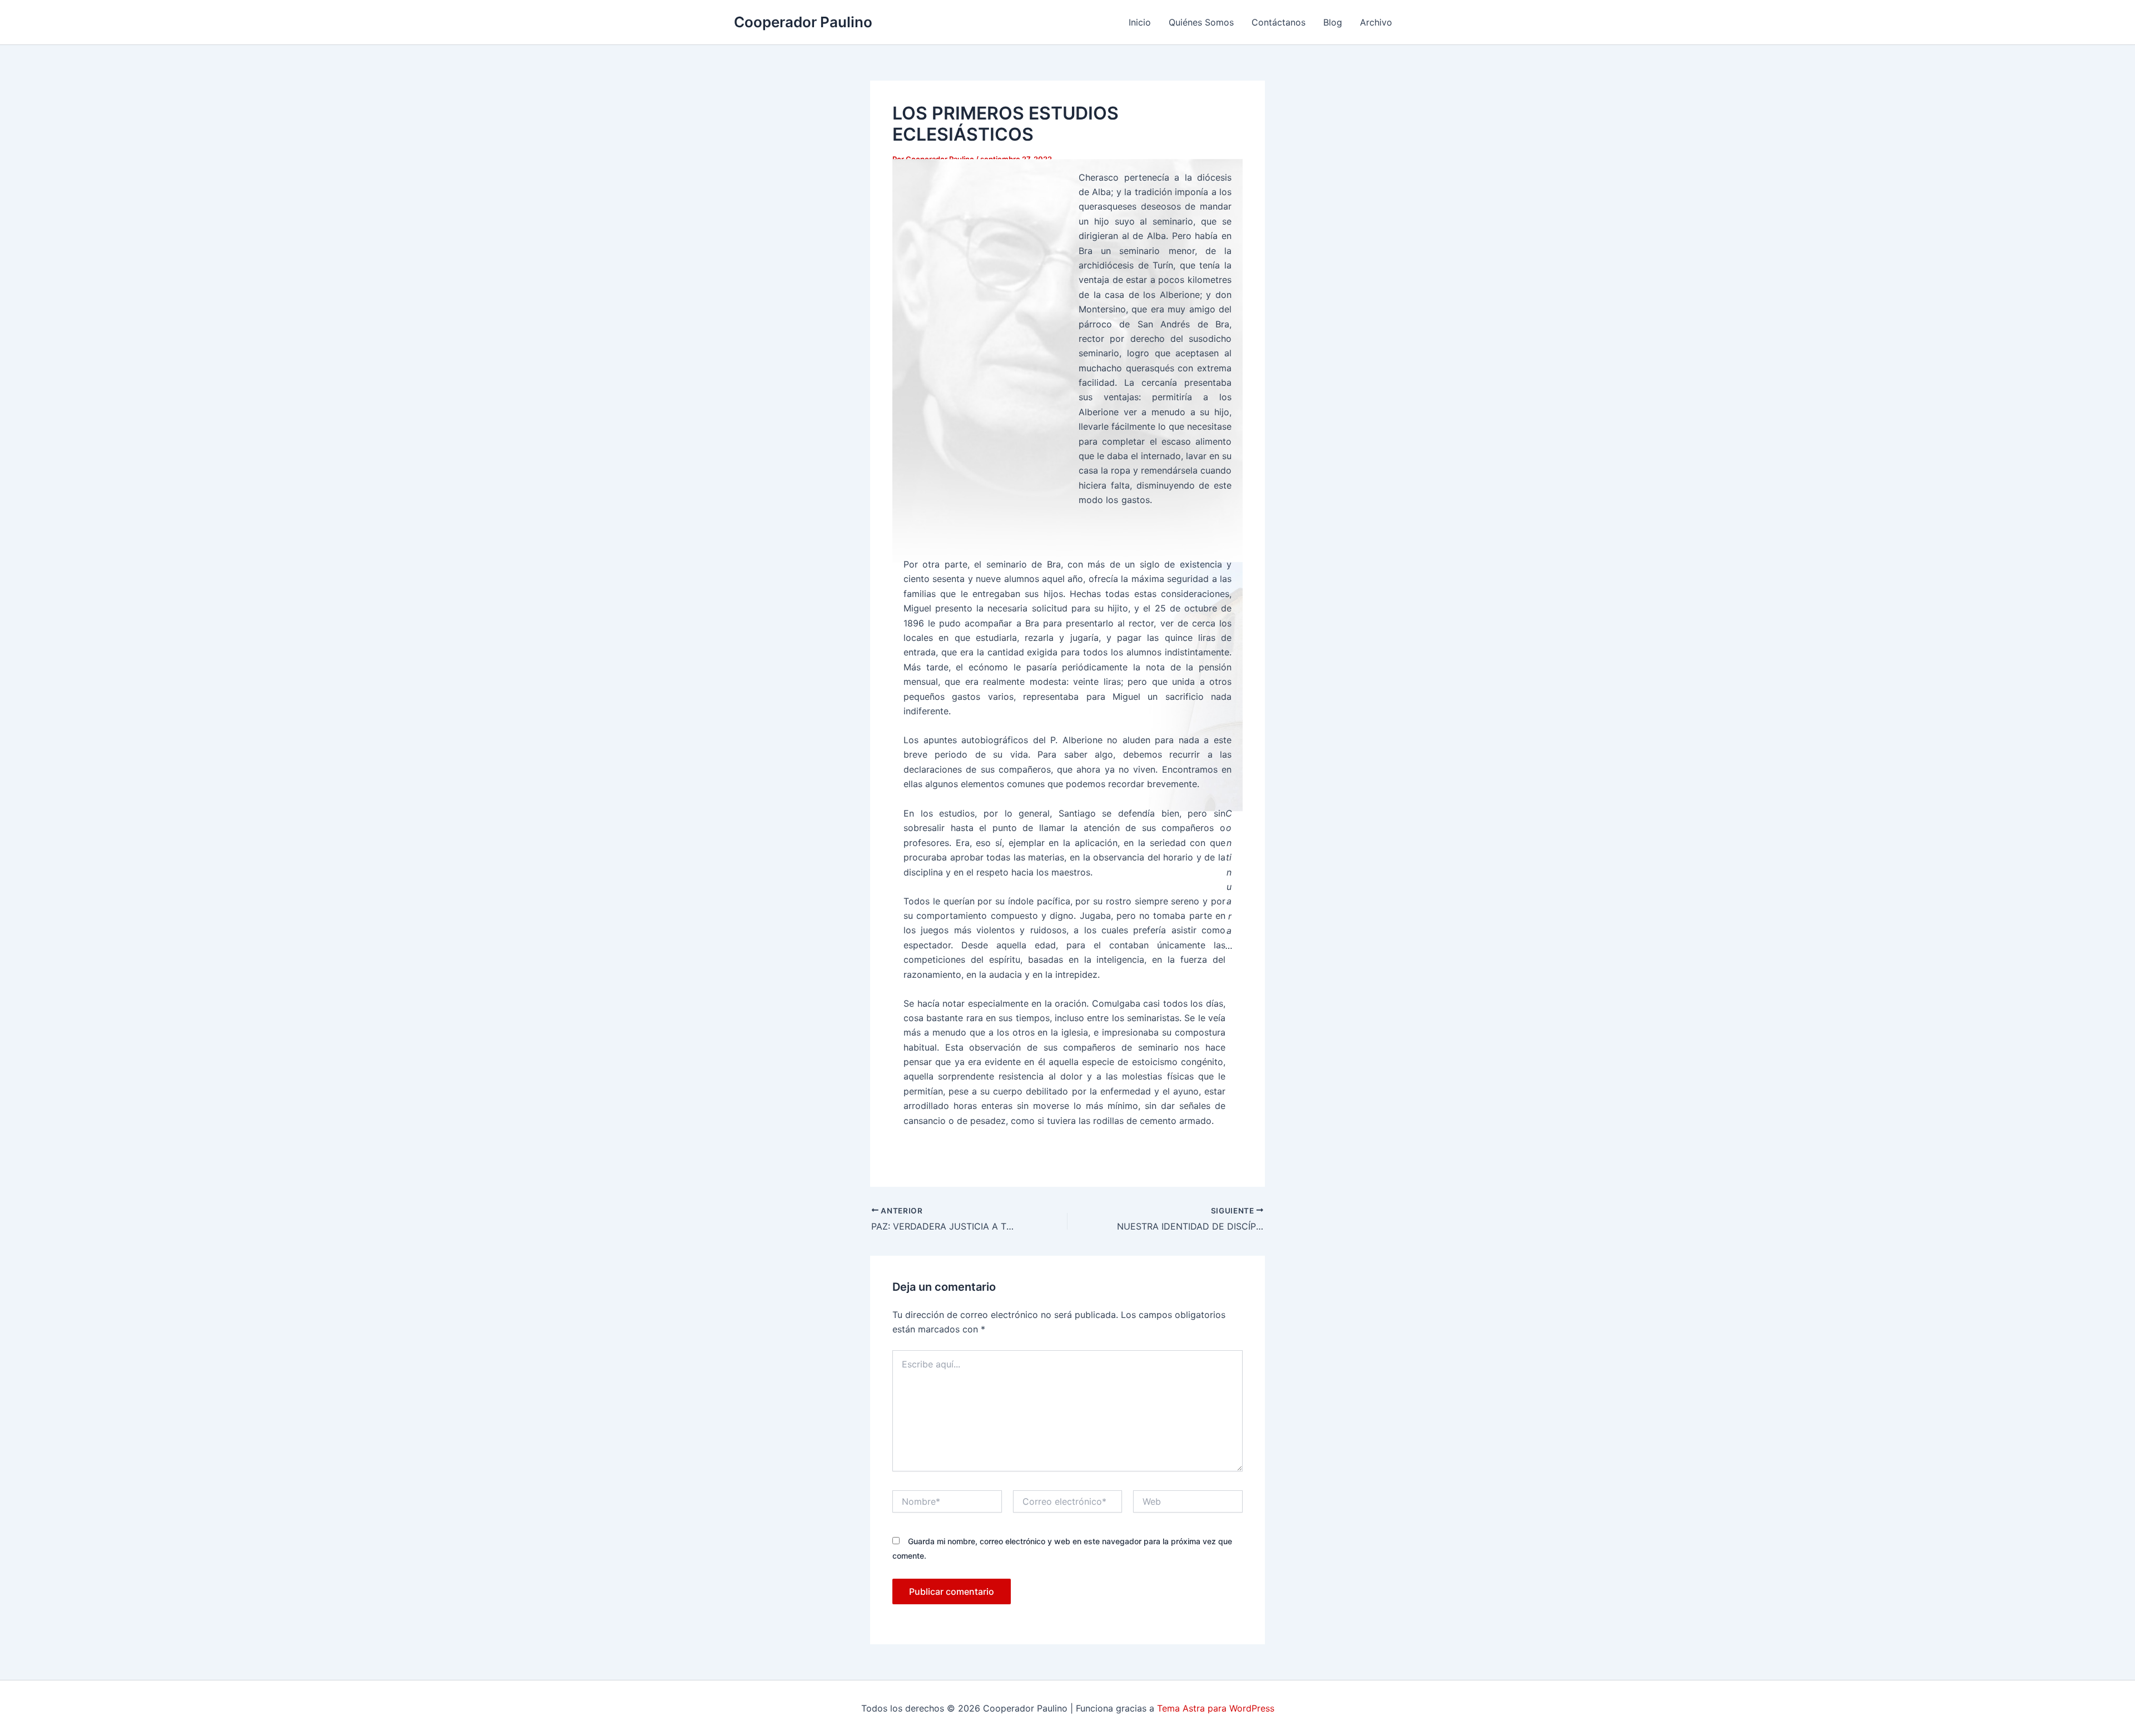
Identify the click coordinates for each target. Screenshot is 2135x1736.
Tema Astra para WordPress (1216, 1708)
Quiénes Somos (1201, 22)
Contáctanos (1278, 22)
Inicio (1140, 22)
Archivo (1376, 22)
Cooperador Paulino (803, 22)
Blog (1333, 22)
